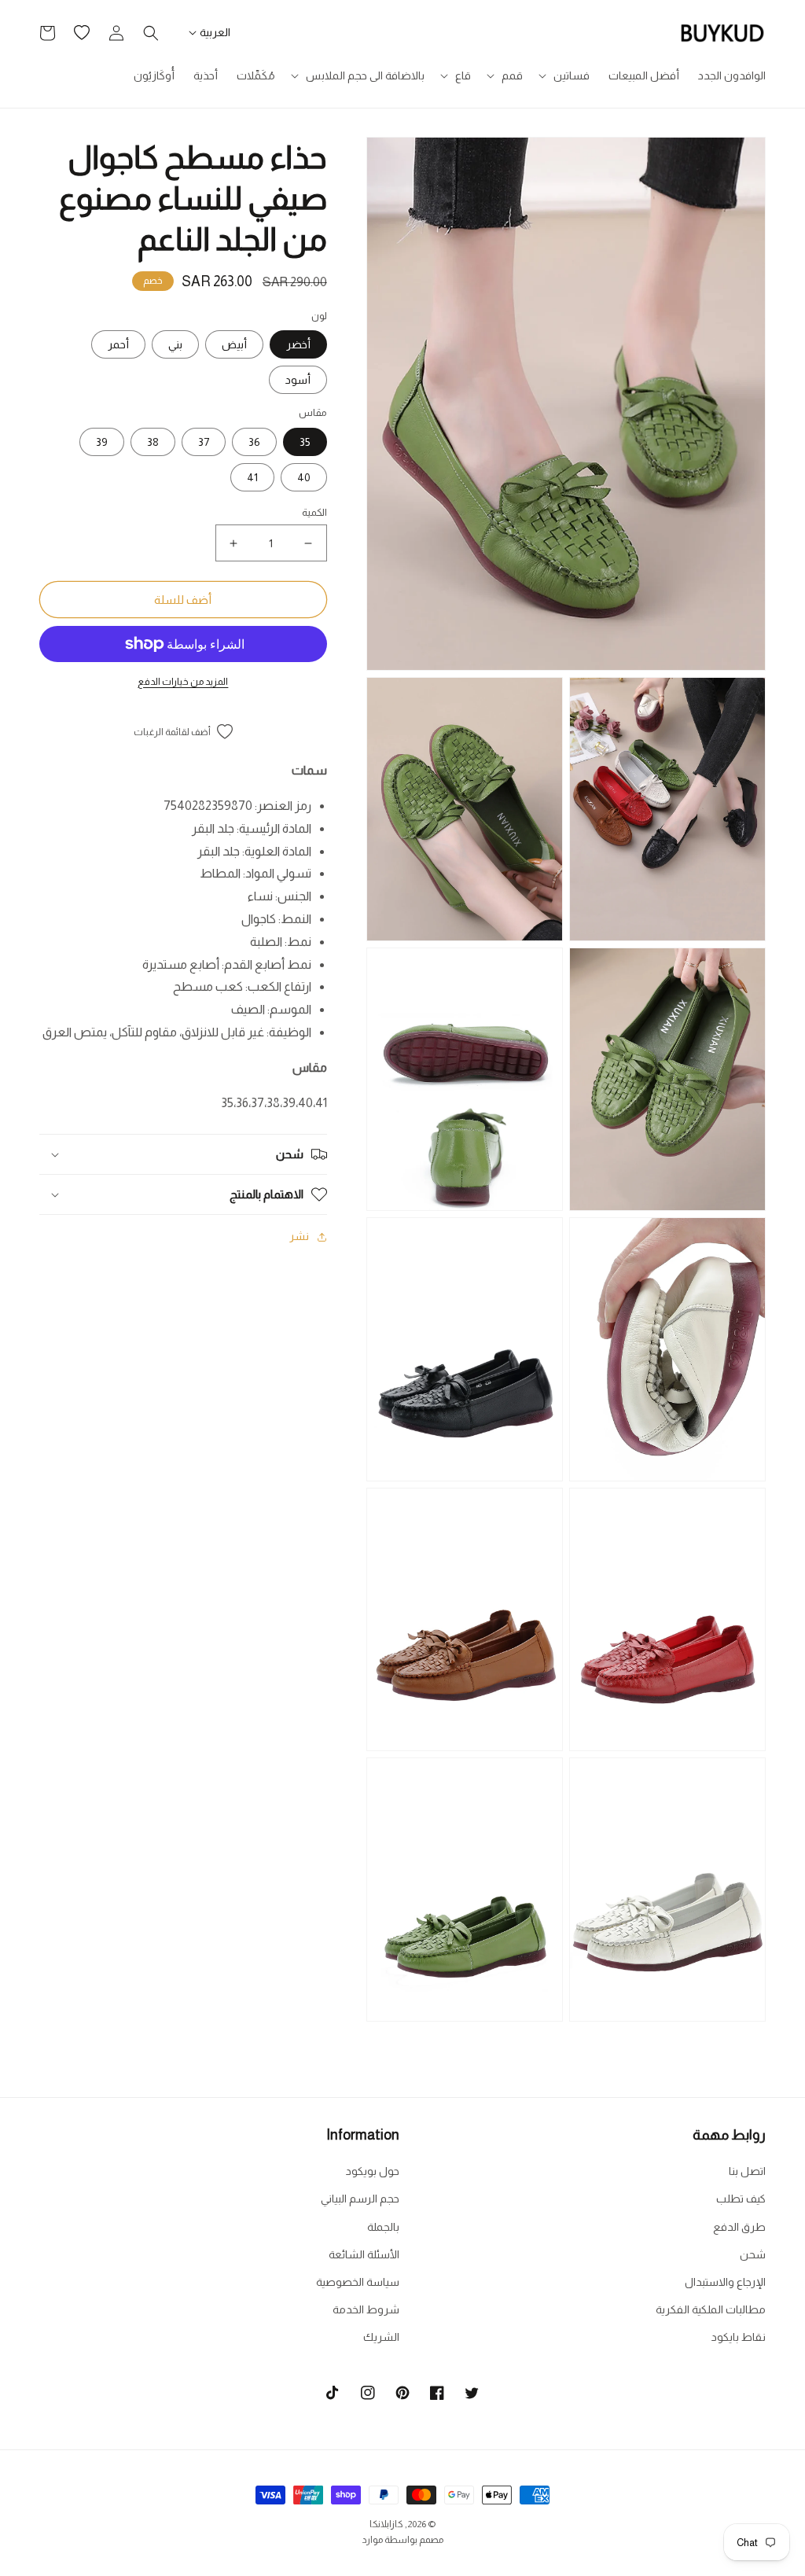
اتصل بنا (747, 2171)
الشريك (381, 2337)
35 (305, 442)
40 (304, 477)
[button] (566, 75)
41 (252, 477)
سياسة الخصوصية (358, 2282)
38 (153, 442)
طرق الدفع (739, 2227)
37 (204, 442)
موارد (372, 2540)
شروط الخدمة (366, 2309)
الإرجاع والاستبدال (725, 2282)
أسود (298, 380)
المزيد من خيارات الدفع (183, 682)
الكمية (314, 512)
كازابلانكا (386, 2524)
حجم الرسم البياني (360, 2199)
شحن (753, 2254)
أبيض (234, 344)
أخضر (298, 344)
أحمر (118, 344)
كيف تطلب (741, 2199)
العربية (215, 32)
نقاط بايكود (739, 2337)
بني (175, 344)
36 (254, 442)
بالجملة (383, 2227)
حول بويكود (373, 2171)
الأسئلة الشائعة (364, 2254)
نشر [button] (299, 1236)
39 (102, 442)
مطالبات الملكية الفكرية (711, 2309)
